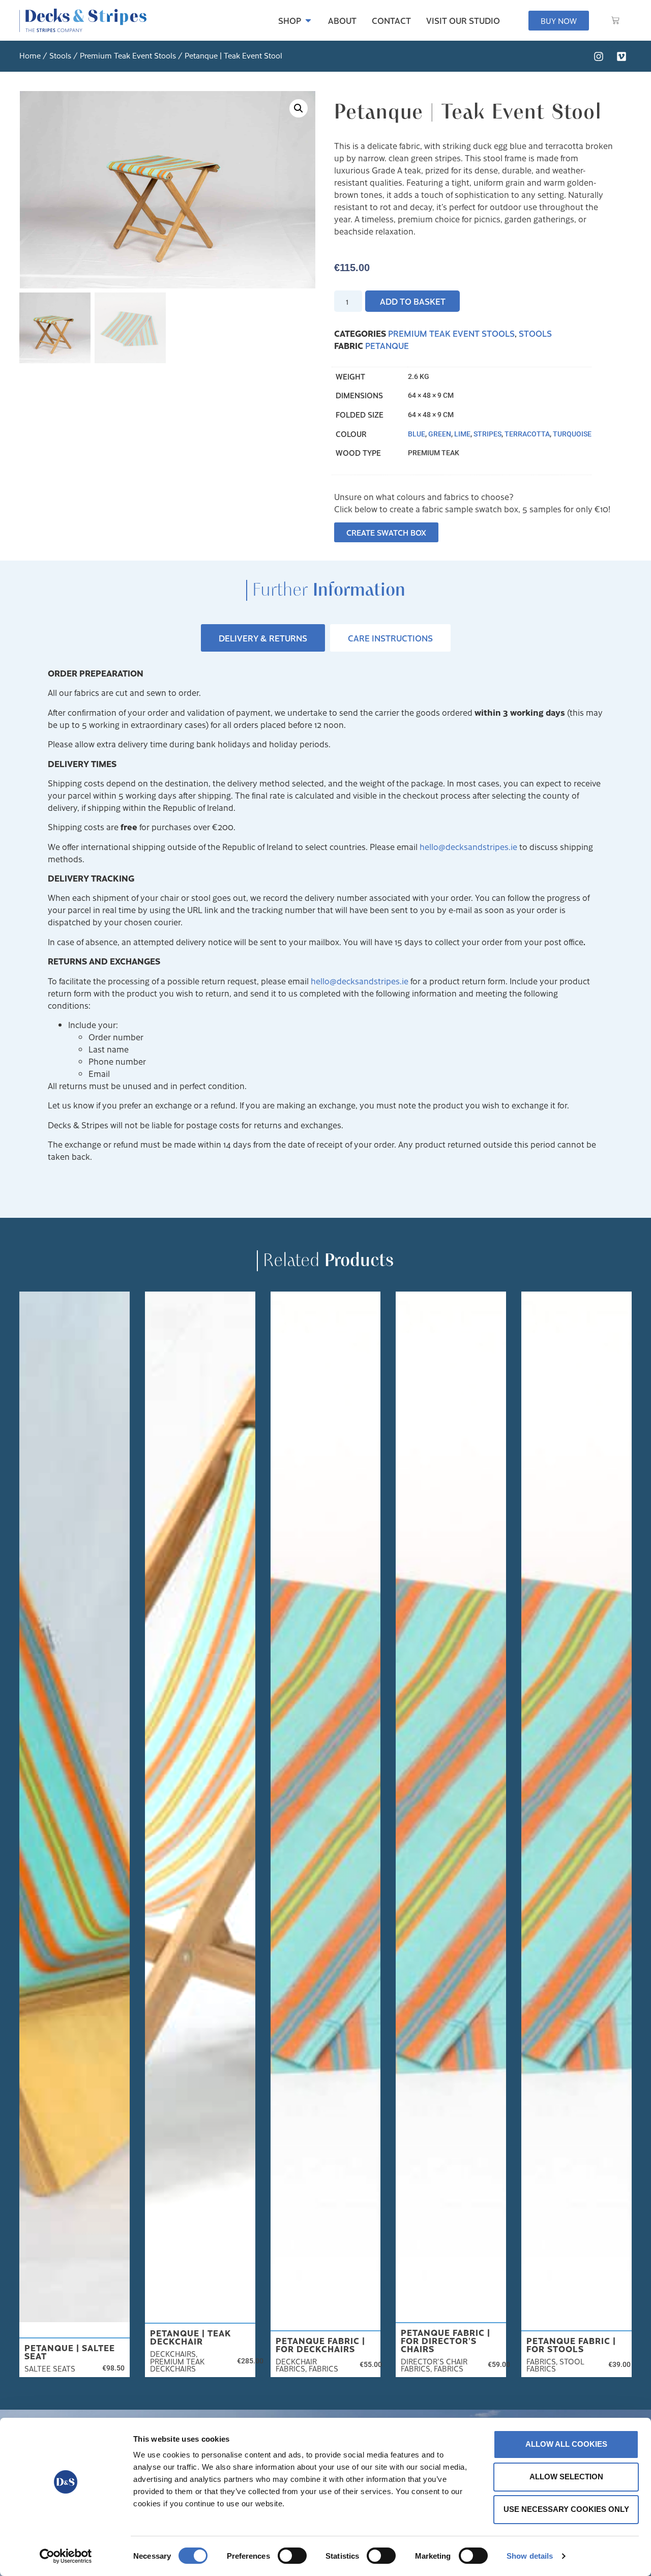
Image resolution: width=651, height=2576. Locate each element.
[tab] (263, 638)
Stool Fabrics (555, 2365)
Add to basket (413, 301)
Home (30, 55)
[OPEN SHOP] (308, 20)
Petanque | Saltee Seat (70, 2352)
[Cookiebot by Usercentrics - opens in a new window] (66, 2556)
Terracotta (527, 434)
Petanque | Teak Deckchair (191, 2337)
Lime (462, 434)
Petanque (387, 345)
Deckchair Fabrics (296, 2365)
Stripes (487, 434)
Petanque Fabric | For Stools (571, 2345)
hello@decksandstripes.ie (468, 846)
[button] (299, 108)
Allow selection (566, 2477)
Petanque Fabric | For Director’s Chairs (446, 2340)
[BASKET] (615, 20)
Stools (60, 55)
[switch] (292, 2556)
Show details (530, 2556)
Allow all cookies (566, 2444)
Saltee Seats (50, 2368)
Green (440, 434)
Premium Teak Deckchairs (177, 2365)
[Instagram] (599, 56)
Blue (417, 434)
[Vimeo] (622, 56)
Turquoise (572, 434)
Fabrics (323, 2368)
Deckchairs (173, 2354)
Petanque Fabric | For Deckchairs (320, 2345)
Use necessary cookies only (566, 2509)
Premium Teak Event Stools (128, 55)
